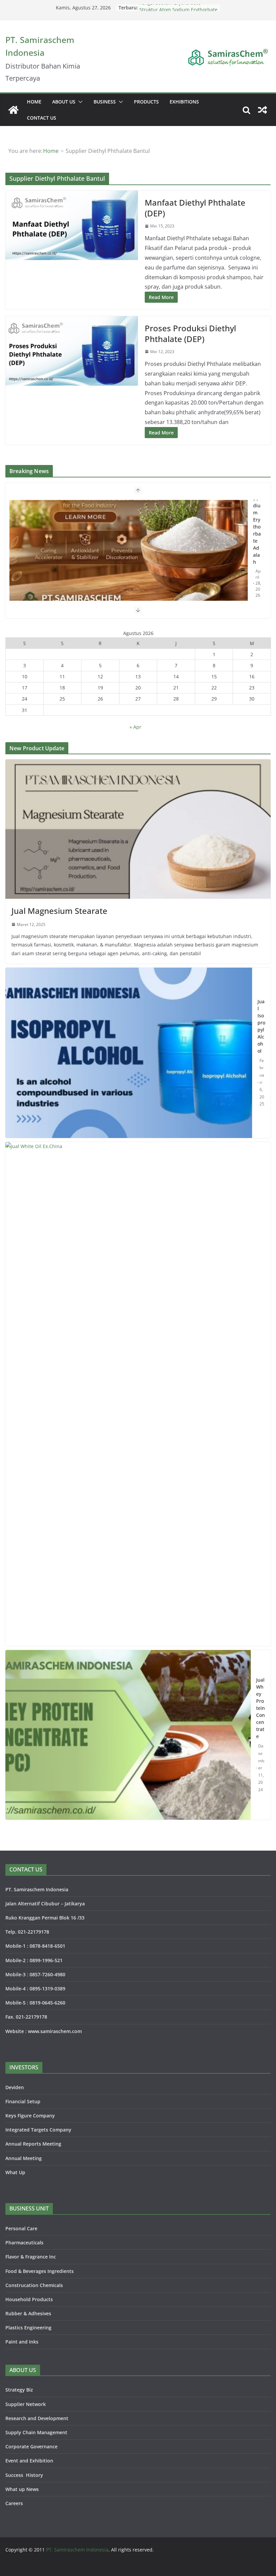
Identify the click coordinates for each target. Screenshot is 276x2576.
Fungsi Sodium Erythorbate (170, 8)
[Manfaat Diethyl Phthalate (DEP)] (72, 225)
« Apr (135, 727)
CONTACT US (42, 118)
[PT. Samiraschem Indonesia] (13, 110)
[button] (79, 102)
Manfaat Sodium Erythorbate (47, 508)
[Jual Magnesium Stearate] (138, 829)
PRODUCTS (146, 102)
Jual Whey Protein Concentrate (261, 1708)
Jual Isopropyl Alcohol (261, 1026)
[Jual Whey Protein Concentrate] (128, 1735)
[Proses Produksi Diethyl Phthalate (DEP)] (72, 351)
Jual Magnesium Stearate (59, 911)
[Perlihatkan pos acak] (263, 110)
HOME (34, 102)
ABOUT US (64, 102)
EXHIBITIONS (184, 102)
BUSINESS (105, 102)
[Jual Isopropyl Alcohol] (129, 1053)
